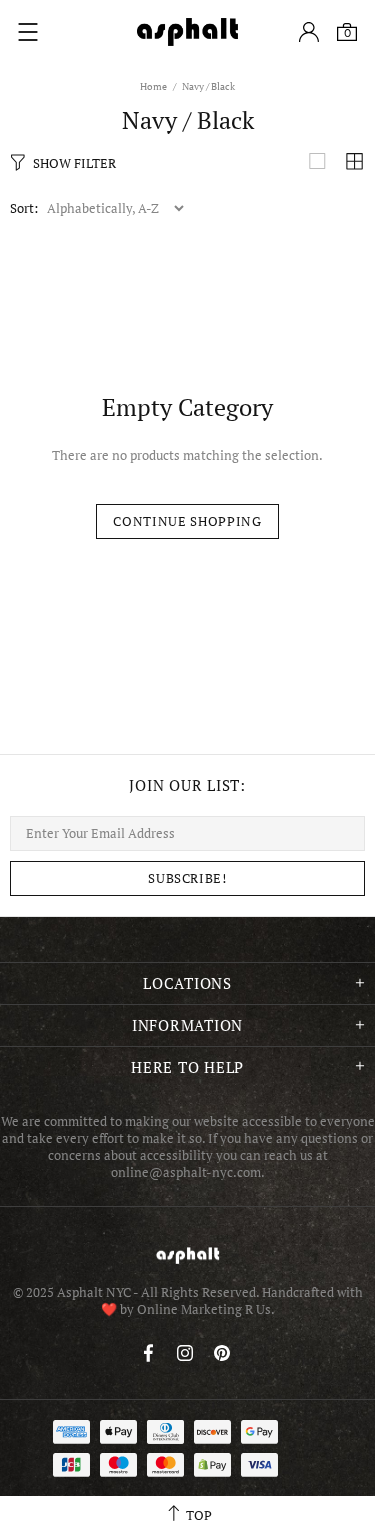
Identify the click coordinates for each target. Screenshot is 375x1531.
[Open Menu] (28, 32)
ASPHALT (188, 1255)
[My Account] (309, 32)
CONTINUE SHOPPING (187, 521)
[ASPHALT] (188, 32)
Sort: (24, 208)
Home (153, 86)
